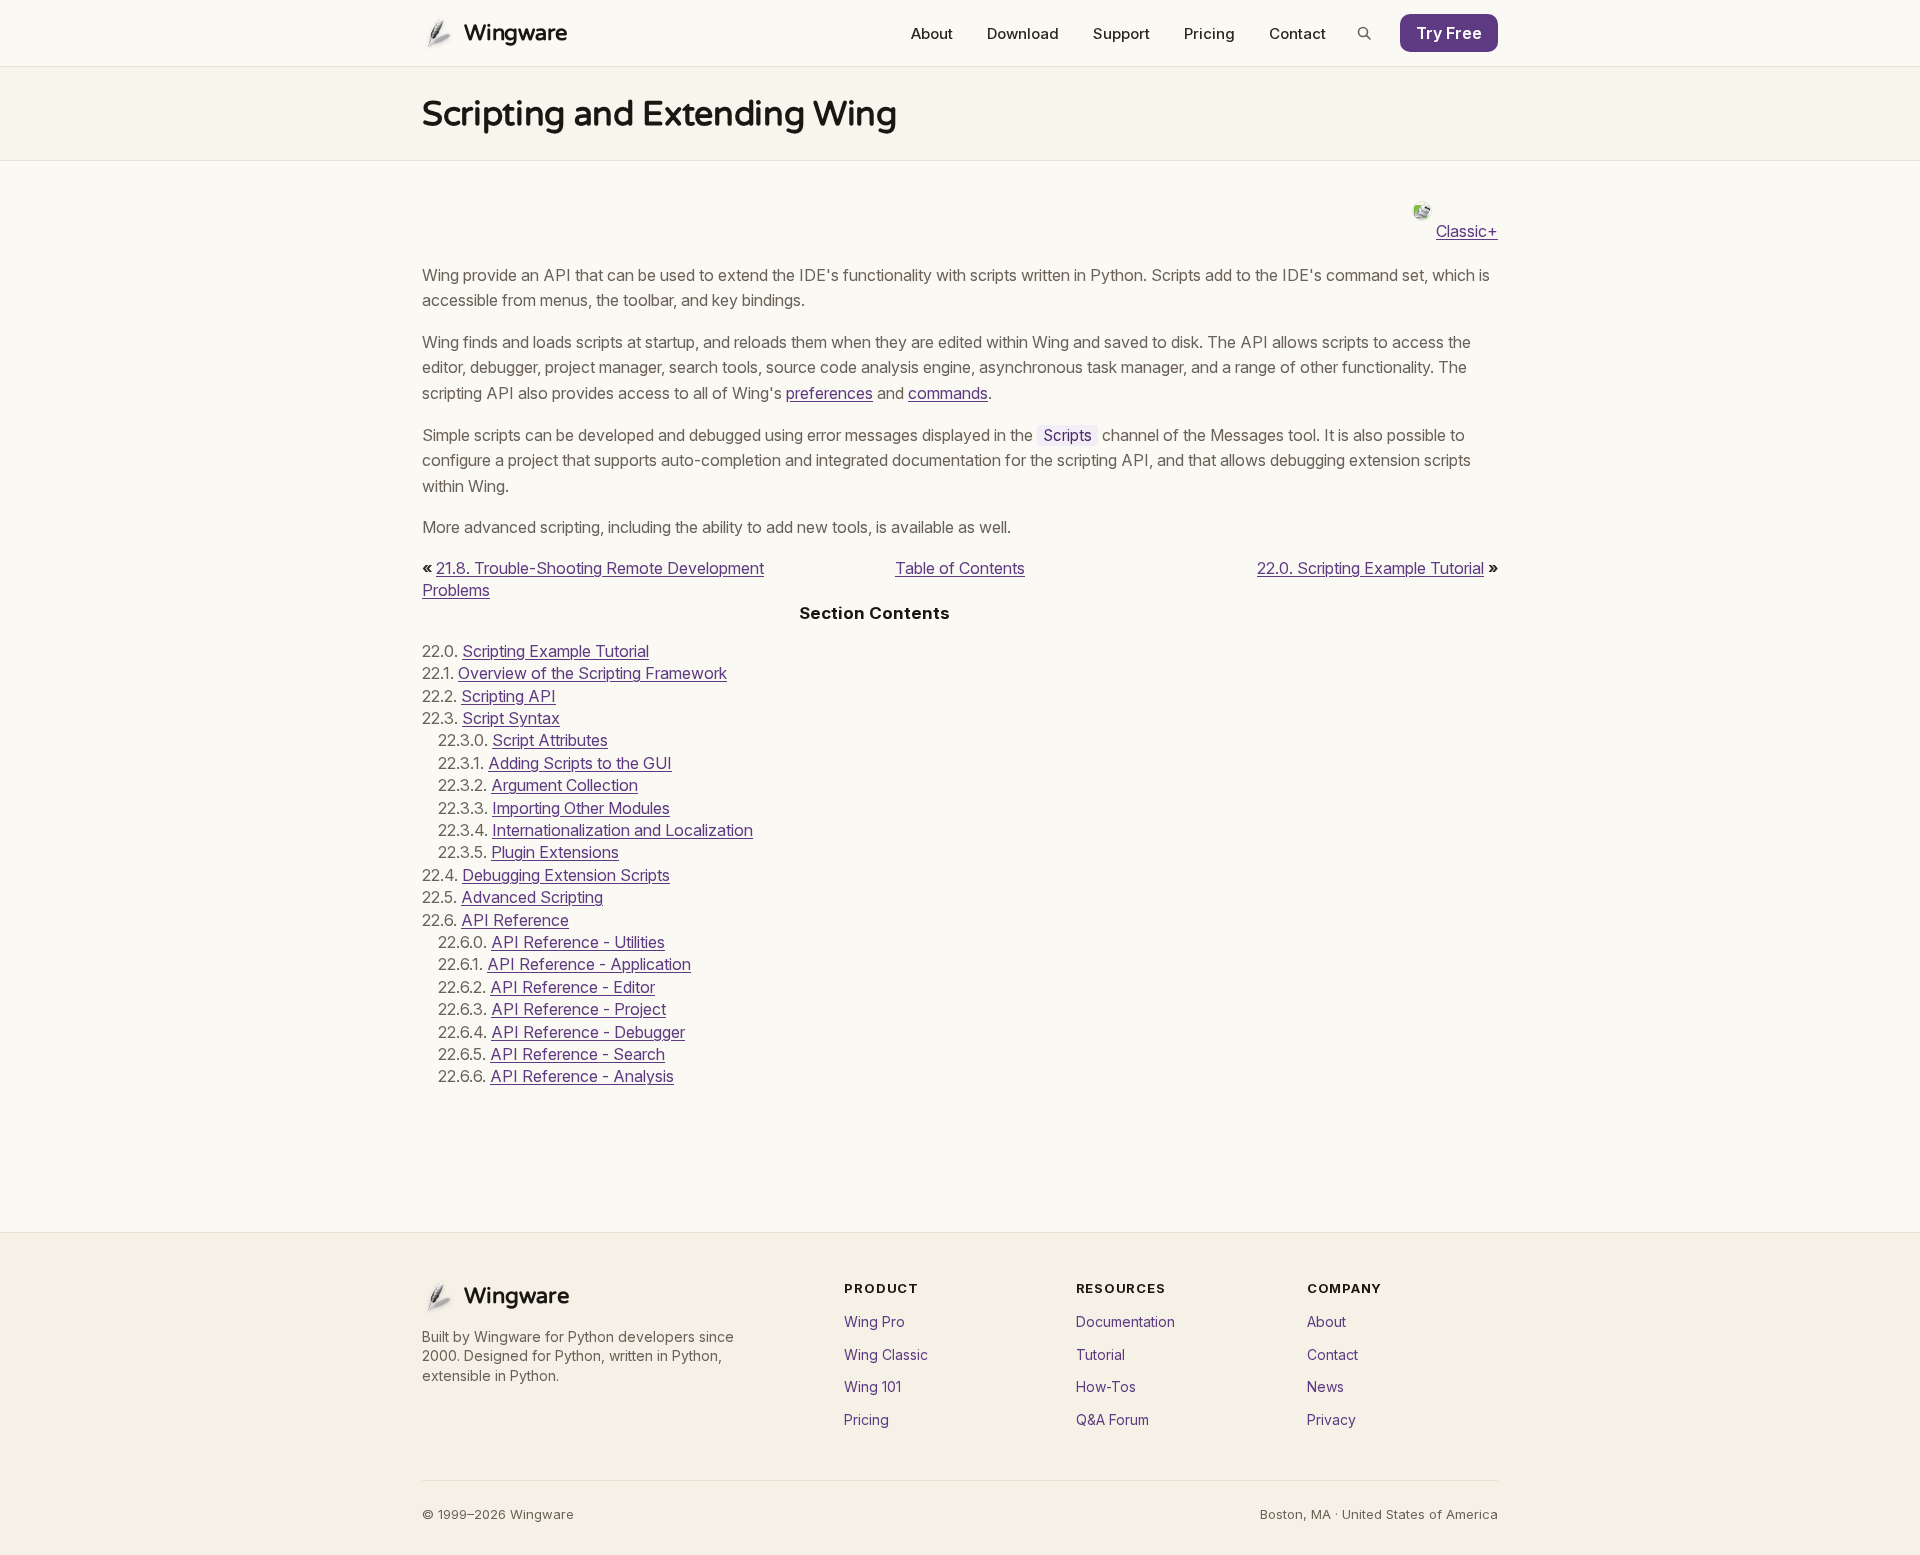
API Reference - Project (578, 1009)
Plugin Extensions (555, 852)
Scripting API (508, 696)
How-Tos (1106, 1386)
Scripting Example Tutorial (555, 651)
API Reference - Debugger (588, 1032)
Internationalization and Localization (622, 830)
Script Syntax (511, 718)
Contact (1297, 33)
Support (1121, 33)
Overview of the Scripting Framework (592, 673)
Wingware (516, 33)
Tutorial (1100, 1354)
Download (1023, 33)
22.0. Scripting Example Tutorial (1370, 568)
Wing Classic (886, 1354)
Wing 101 (872, 1386)
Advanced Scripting (532, 897)
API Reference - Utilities (578, 942)
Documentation (1125, 1321)
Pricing (1209, 33)
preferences (829, 393)
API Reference (515, 920)
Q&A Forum (1112, 1419)
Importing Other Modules (581, 808)
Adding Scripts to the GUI (580, 763)
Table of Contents (960, 568)
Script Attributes (550, 740)
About (932, 33)
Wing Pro (874, 1321)
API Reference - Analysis (582, 1076)
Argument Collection (564, 785)
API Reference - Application (589, 964)
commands (948, 393)
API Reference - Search (577, 1054)
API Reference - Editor (572, 987)
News (1325, 1386)
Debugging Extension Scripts (566, 875)
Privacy (1331, 1419)
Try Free (1449, 33)
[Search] (1364, 33)
